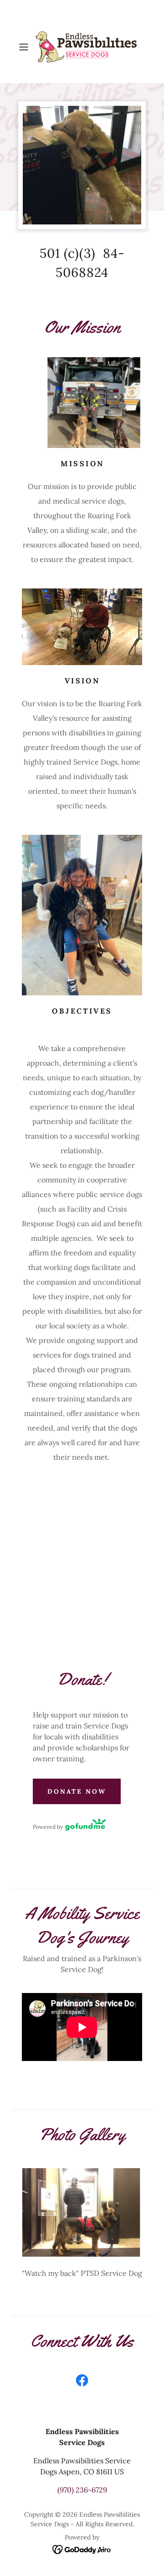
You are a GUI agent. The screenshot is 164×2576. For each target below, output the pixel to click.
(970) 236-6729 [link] (82, 2490)
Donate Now (77, 1791)
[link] (82, 47)
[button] (25, 47)
